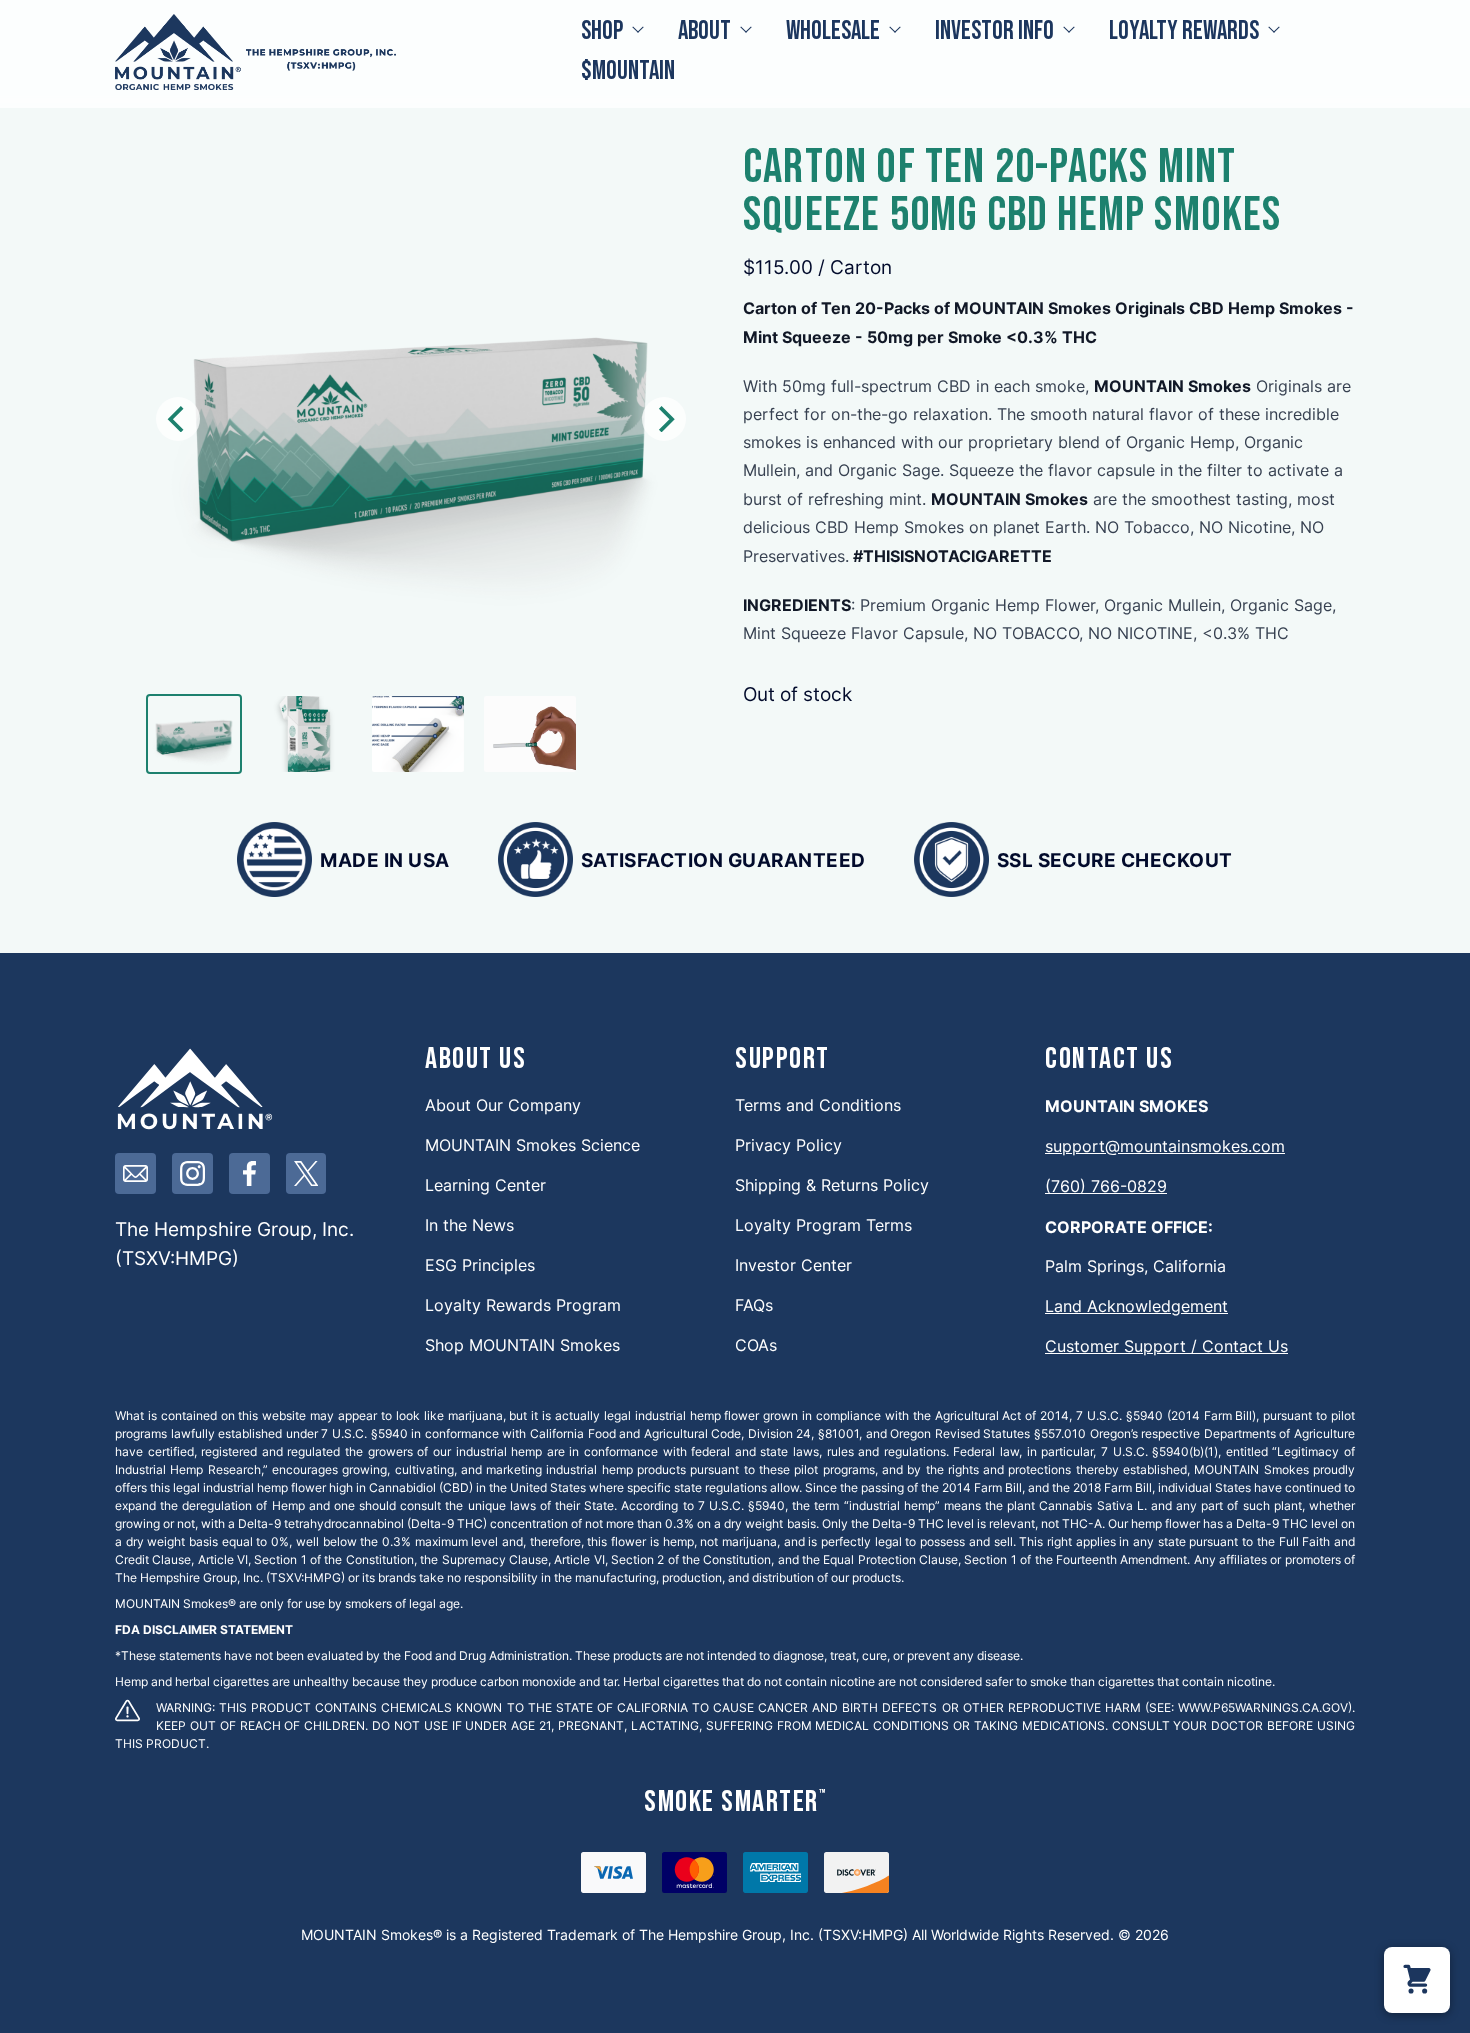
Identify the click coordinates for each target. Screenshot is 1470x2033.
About (704, 31)
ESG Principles (480, 1264)
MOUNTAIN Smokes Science (532, 1144)
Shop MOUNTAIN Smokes (522, 1344)
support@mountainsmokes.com (1165, 1145)
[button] (1417, 1980)
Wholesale (833, 31)
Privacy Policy (788, 1144)
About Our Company (503, 1104)
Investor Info (994, 31)
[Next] (664, 419)
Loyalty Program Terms (823, 1224)
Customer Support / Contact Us (1166, 1345)
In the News (469, 1224)
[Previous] (178, 419)
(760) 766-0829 (1106, 1185)
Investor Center (793, 1264)
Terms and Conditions (818, 1104)
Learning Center (485, 1184)
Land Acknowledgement (1136, 1305)
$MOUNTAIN (628, 71)
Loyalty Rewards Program (523, 1304)
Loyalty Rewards (1184, 31)
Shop (602, 31)
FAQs (754, 1304)
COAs (756, 1344)
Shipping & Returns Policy (832, 1184)
